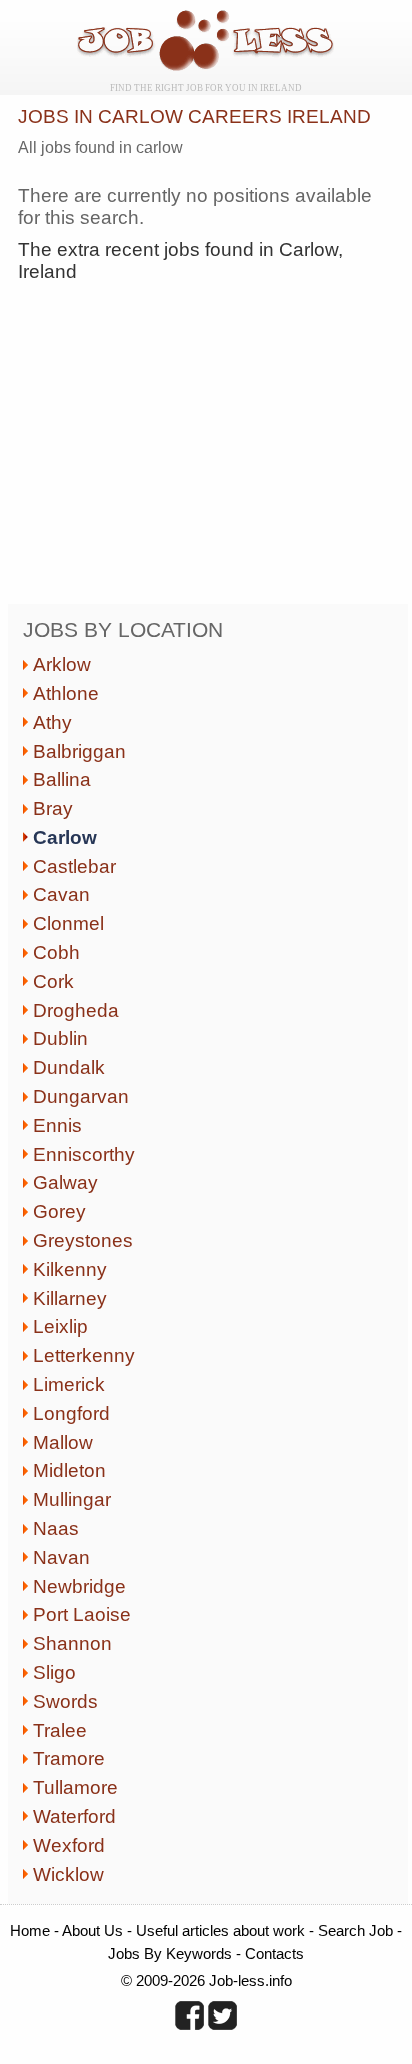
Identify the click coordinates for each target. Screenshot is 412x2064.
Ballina (62, 779)
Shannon (72, 1643)
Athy (52, 722)
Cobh (56, 952)
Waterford (74, 1816)
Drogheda (76, 1010)
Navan (61, 1557)
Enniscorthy (84, 1154)
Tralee (60, 1730)
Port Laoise (82, 1614)
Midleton (69, 1470)
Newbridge (79, 1586)
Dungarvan (81, 1096)
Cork (53, 981)
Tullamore (75, 1787)
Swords (65, 1701)
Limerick (69, 1384)
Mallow (63, 1442)
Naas (56, 1528)
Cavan (61, 894)
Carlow (65, 837)
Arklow (62, 664)
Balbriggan (79, 751)
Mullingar (72, 1499)
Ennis (57, 1125)
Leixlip (60, 1326)
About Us (92, 1930)
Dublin (60, 1038)
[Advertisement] (186, 448)
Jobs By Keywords (170, 1953)
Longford (71, 1413)
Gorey (59, 1211)
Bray (53, 808)
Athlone (66, 693)
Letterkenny (84, 1355)
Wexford (69, 1845)
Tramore (69, 1758)
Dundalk (69, 1067)
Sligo (54, 1672)
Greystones (83, 1240)
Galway (65, 1182)
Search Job (355, 1930)
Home (30, 1930)
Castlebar (74, 866)
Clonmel (68, 923)
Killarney (70, 1298)
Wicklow (68, 1874)
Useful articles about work (220, 1930)
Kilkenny (70, 1269)
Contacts (274, 1953)
